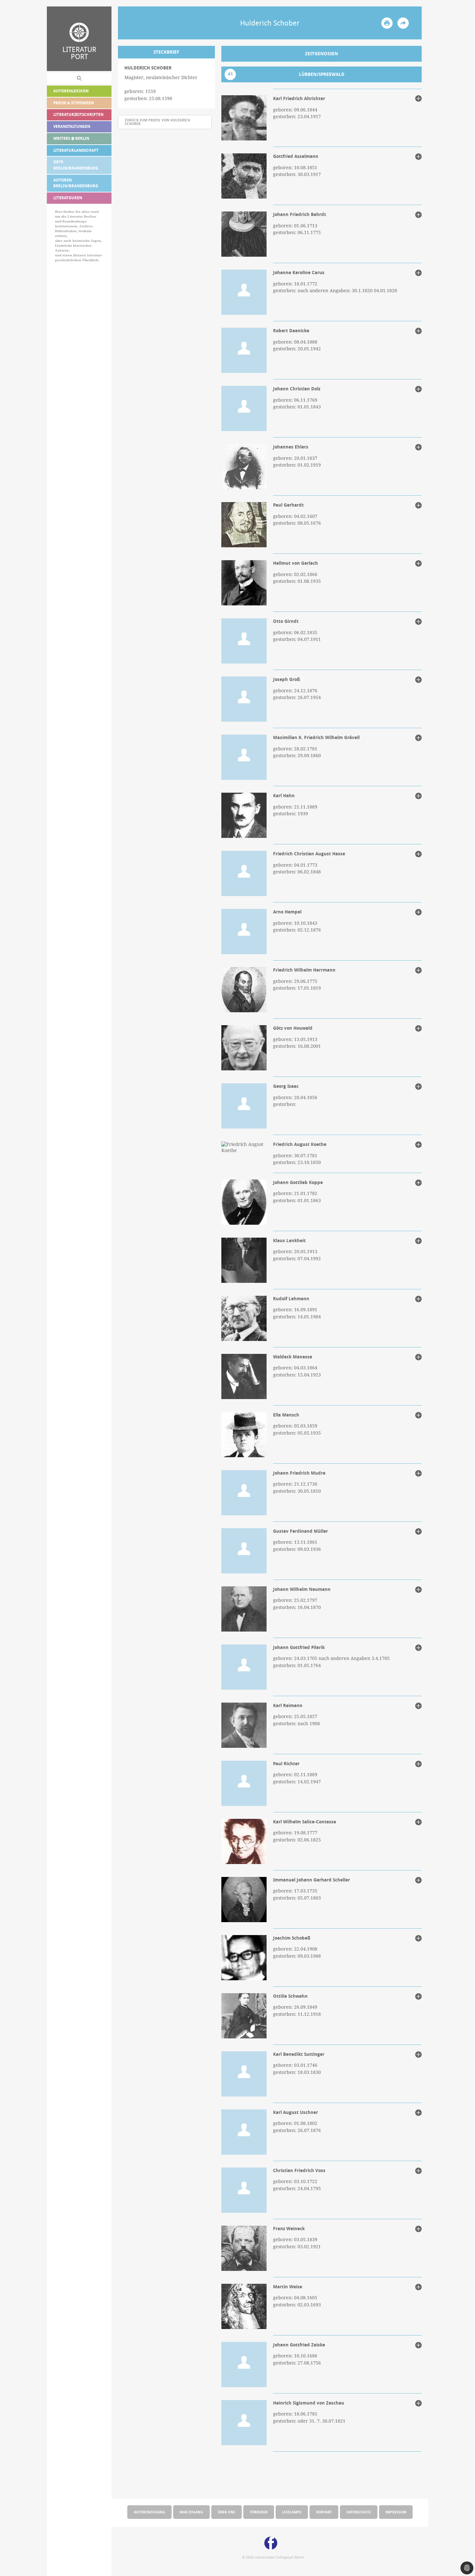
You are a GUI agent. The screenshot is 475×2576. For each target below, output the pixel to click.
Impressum (396, 2512)
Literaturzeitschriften (78, 114)
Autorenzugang (149, 2512)
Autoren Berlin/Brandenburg (76, 183)
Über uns (227, 2512)
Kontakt (324, 2512)
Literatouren (68, 198)
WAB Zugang (191, 2512)
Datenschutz (359, 2512)
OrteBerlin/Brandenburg (76, 165)
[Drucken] (387, 23)
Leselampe (292, 2512)
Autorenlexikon (71, 91)
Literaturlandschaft (76, 150)
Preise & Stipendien (74, 103)
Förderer (259, 2512)
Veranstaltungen (72, 126)
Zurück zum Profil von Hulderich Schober (158, 122)
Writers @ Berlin (71, 138)
